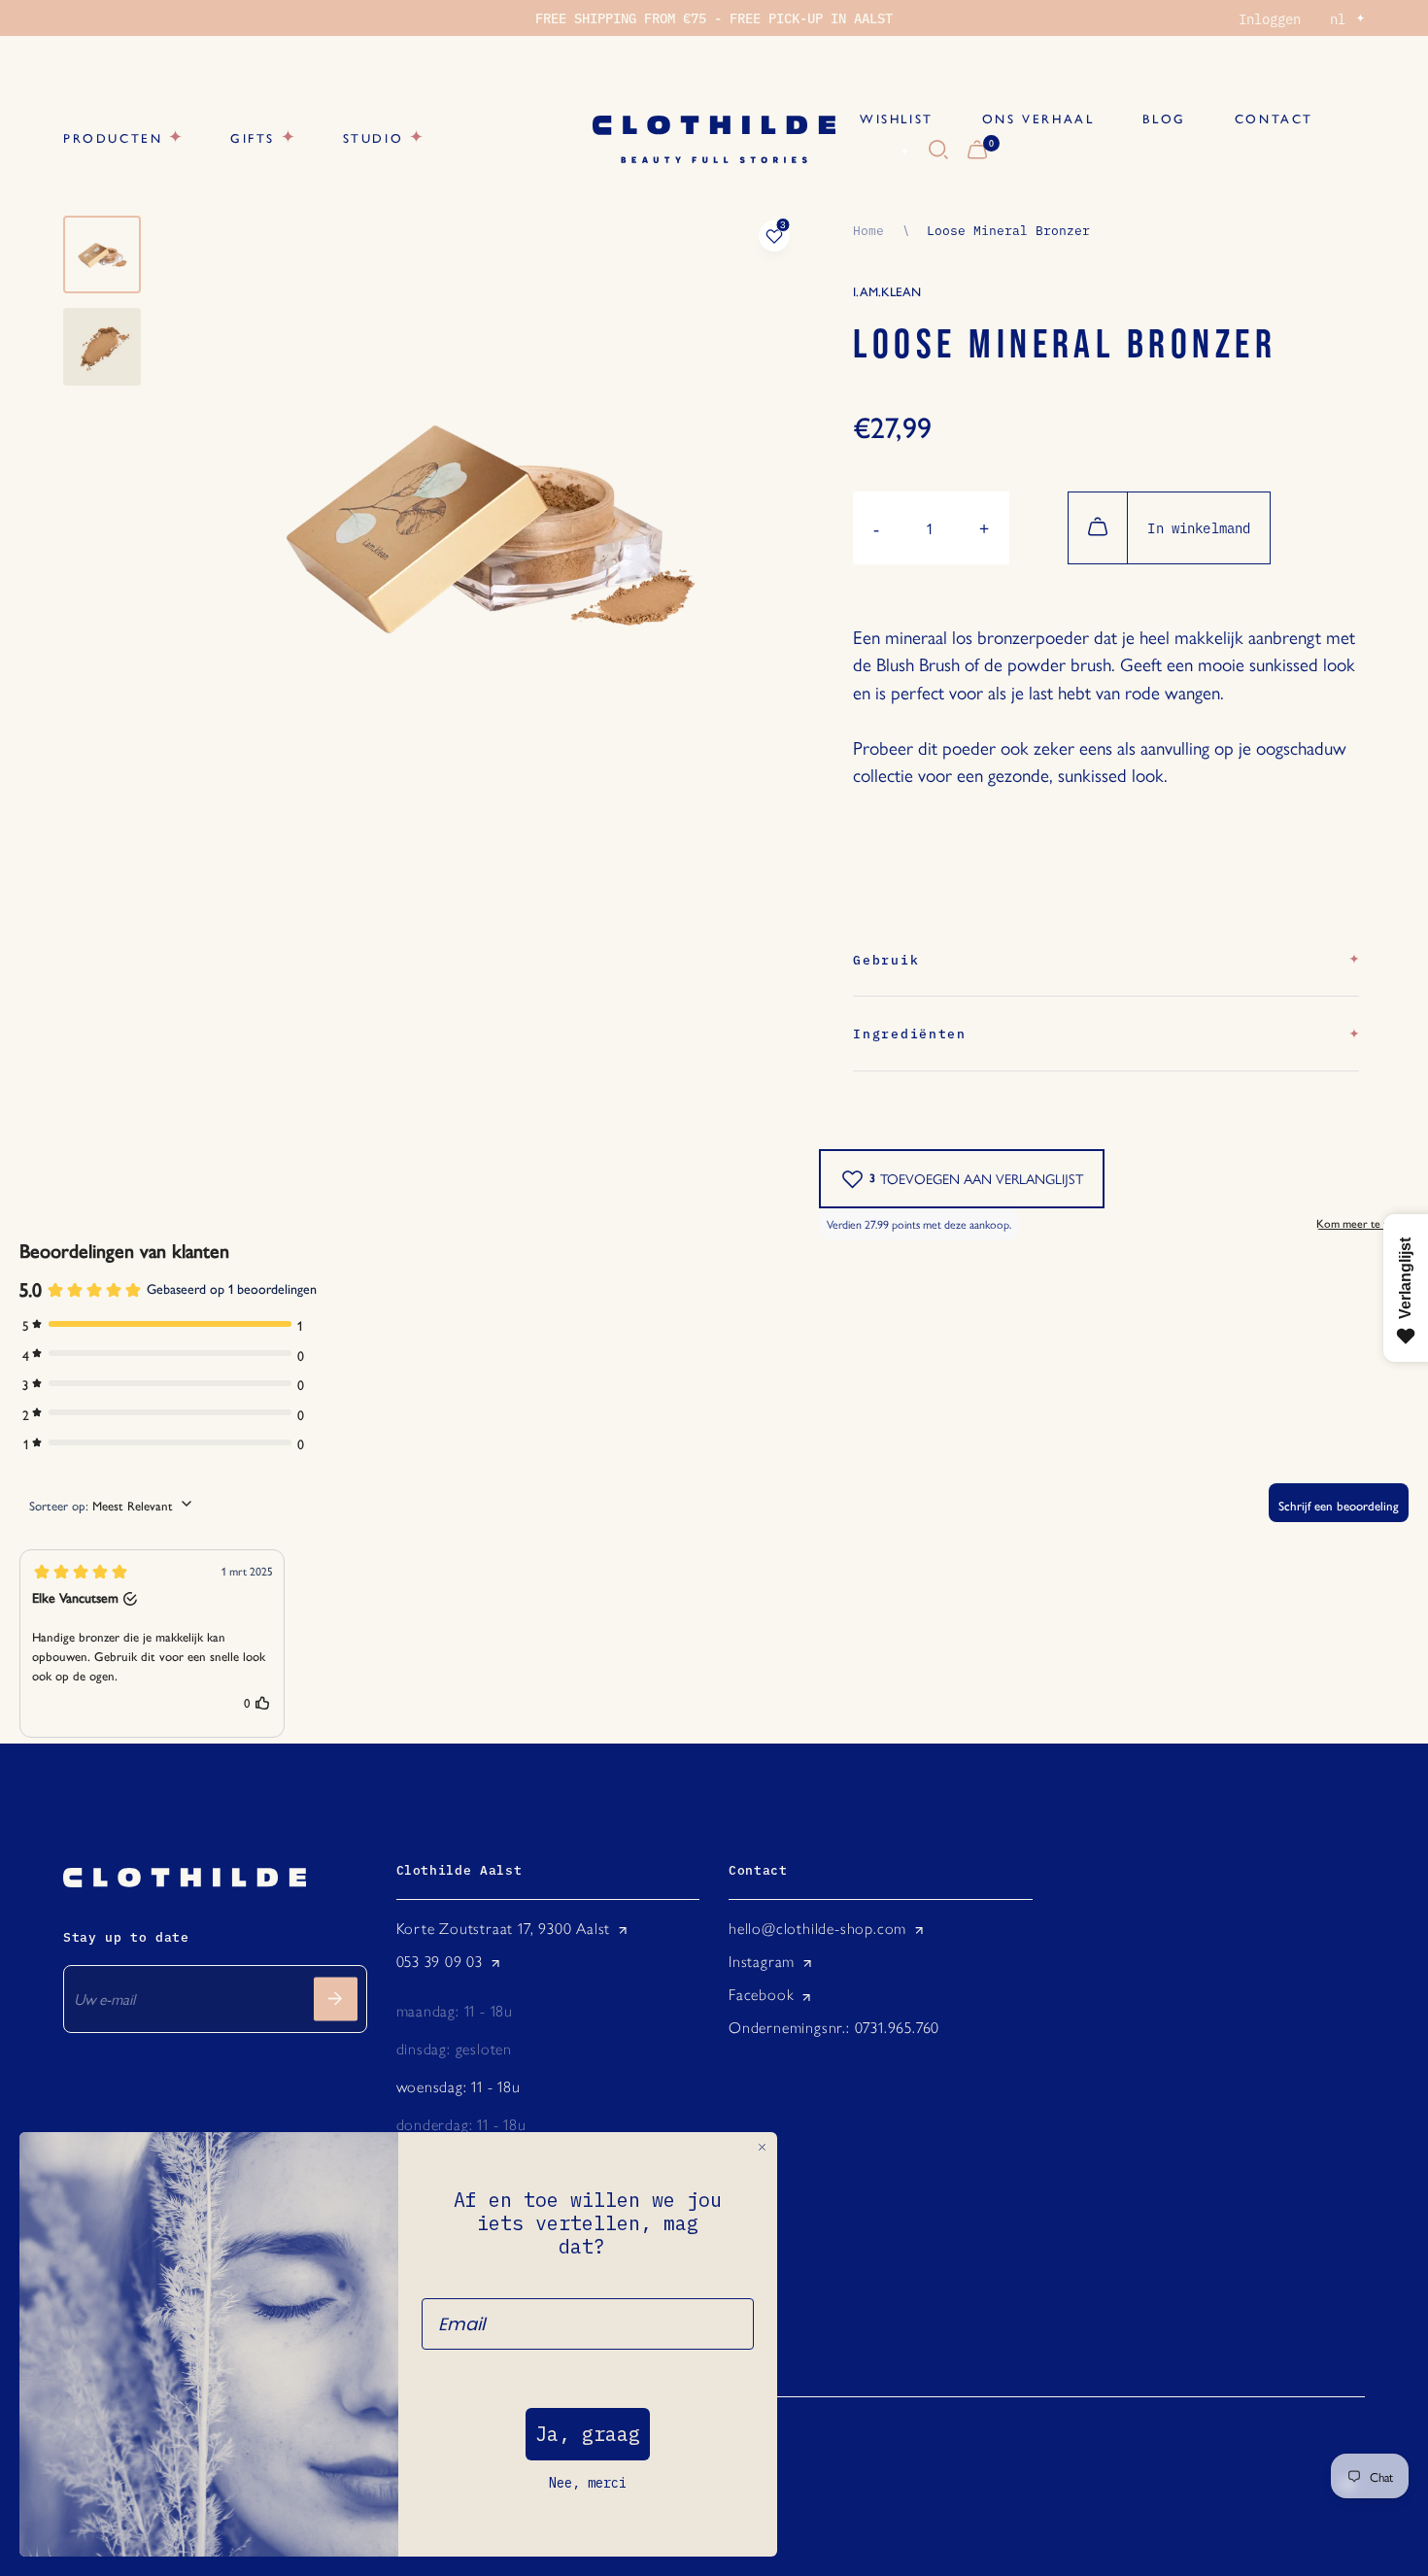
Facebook (761, 1995)
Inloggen (1270, 18)
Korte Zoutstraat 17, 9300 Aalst (504, 1929)
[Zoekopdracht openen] (938, 151)
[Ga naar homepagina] (714, 139)
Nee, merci (588, 2483)
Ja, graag (588, 2434)
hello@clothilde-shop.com (817, 1929)
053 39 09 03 (440, 1962)
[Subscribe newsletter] (336, 1999)
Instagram (762, 1962)
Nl (882, 151)
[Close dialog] (762, 2147)
